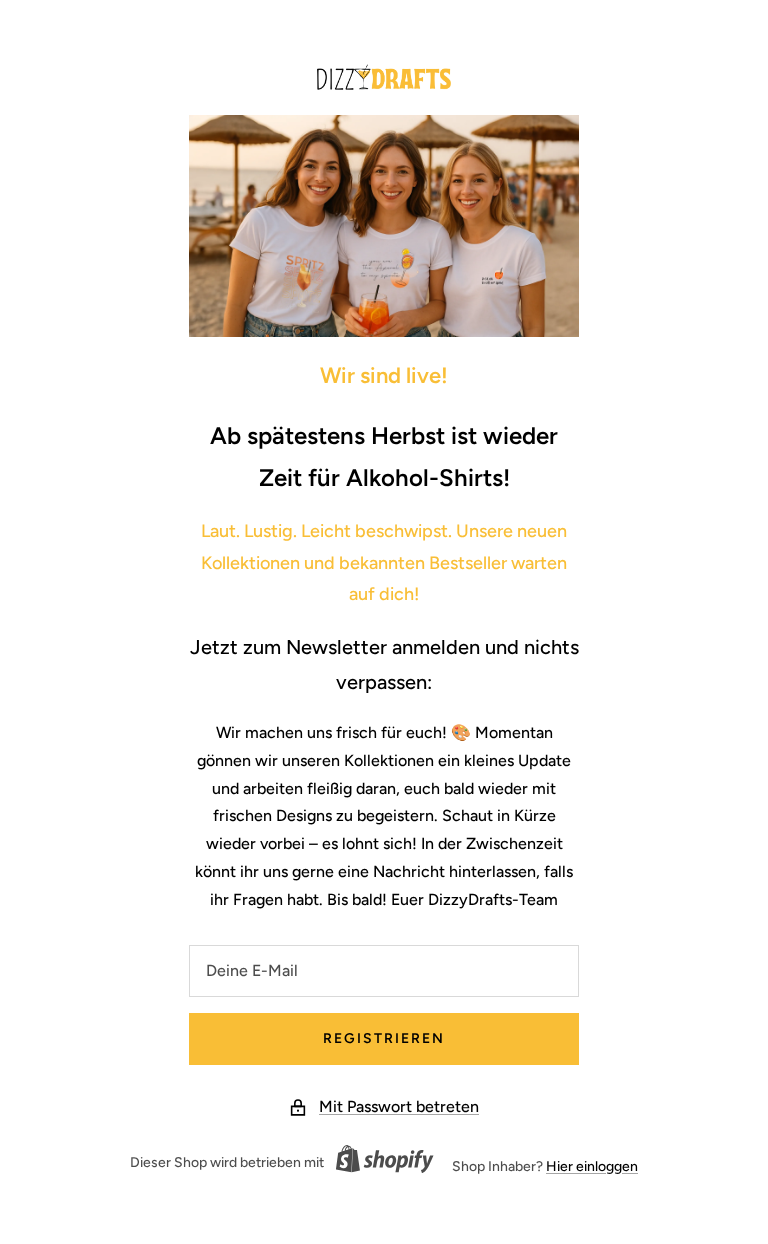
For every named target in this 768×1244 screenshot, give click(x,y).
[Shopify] (379, 1162)
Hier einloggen (592, 1166)
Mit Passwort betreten (399, 1106)
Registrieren (384, 1038)
